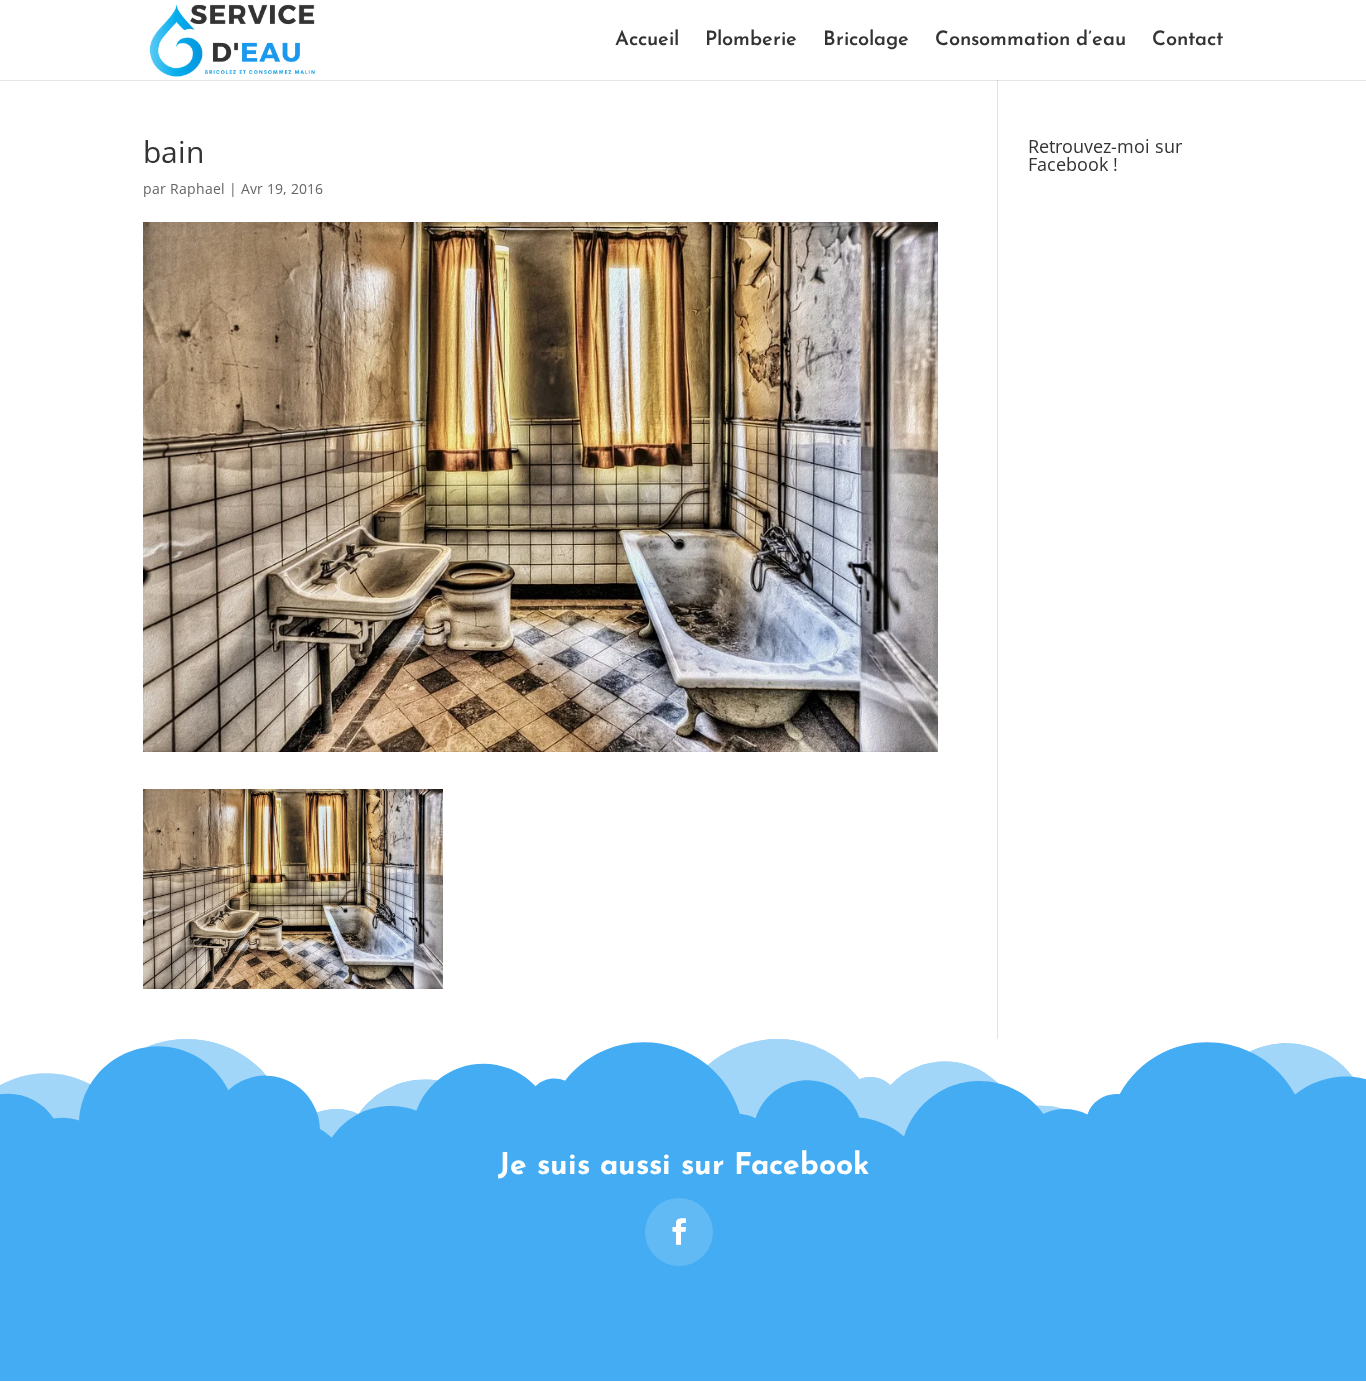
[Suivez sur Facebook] (679, 1232)
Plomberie (751, 41)
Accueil (647, 41)
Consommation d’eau (1030, 41)
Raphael (197, 188)
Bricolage (866, 41)
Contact (1187, 41)
